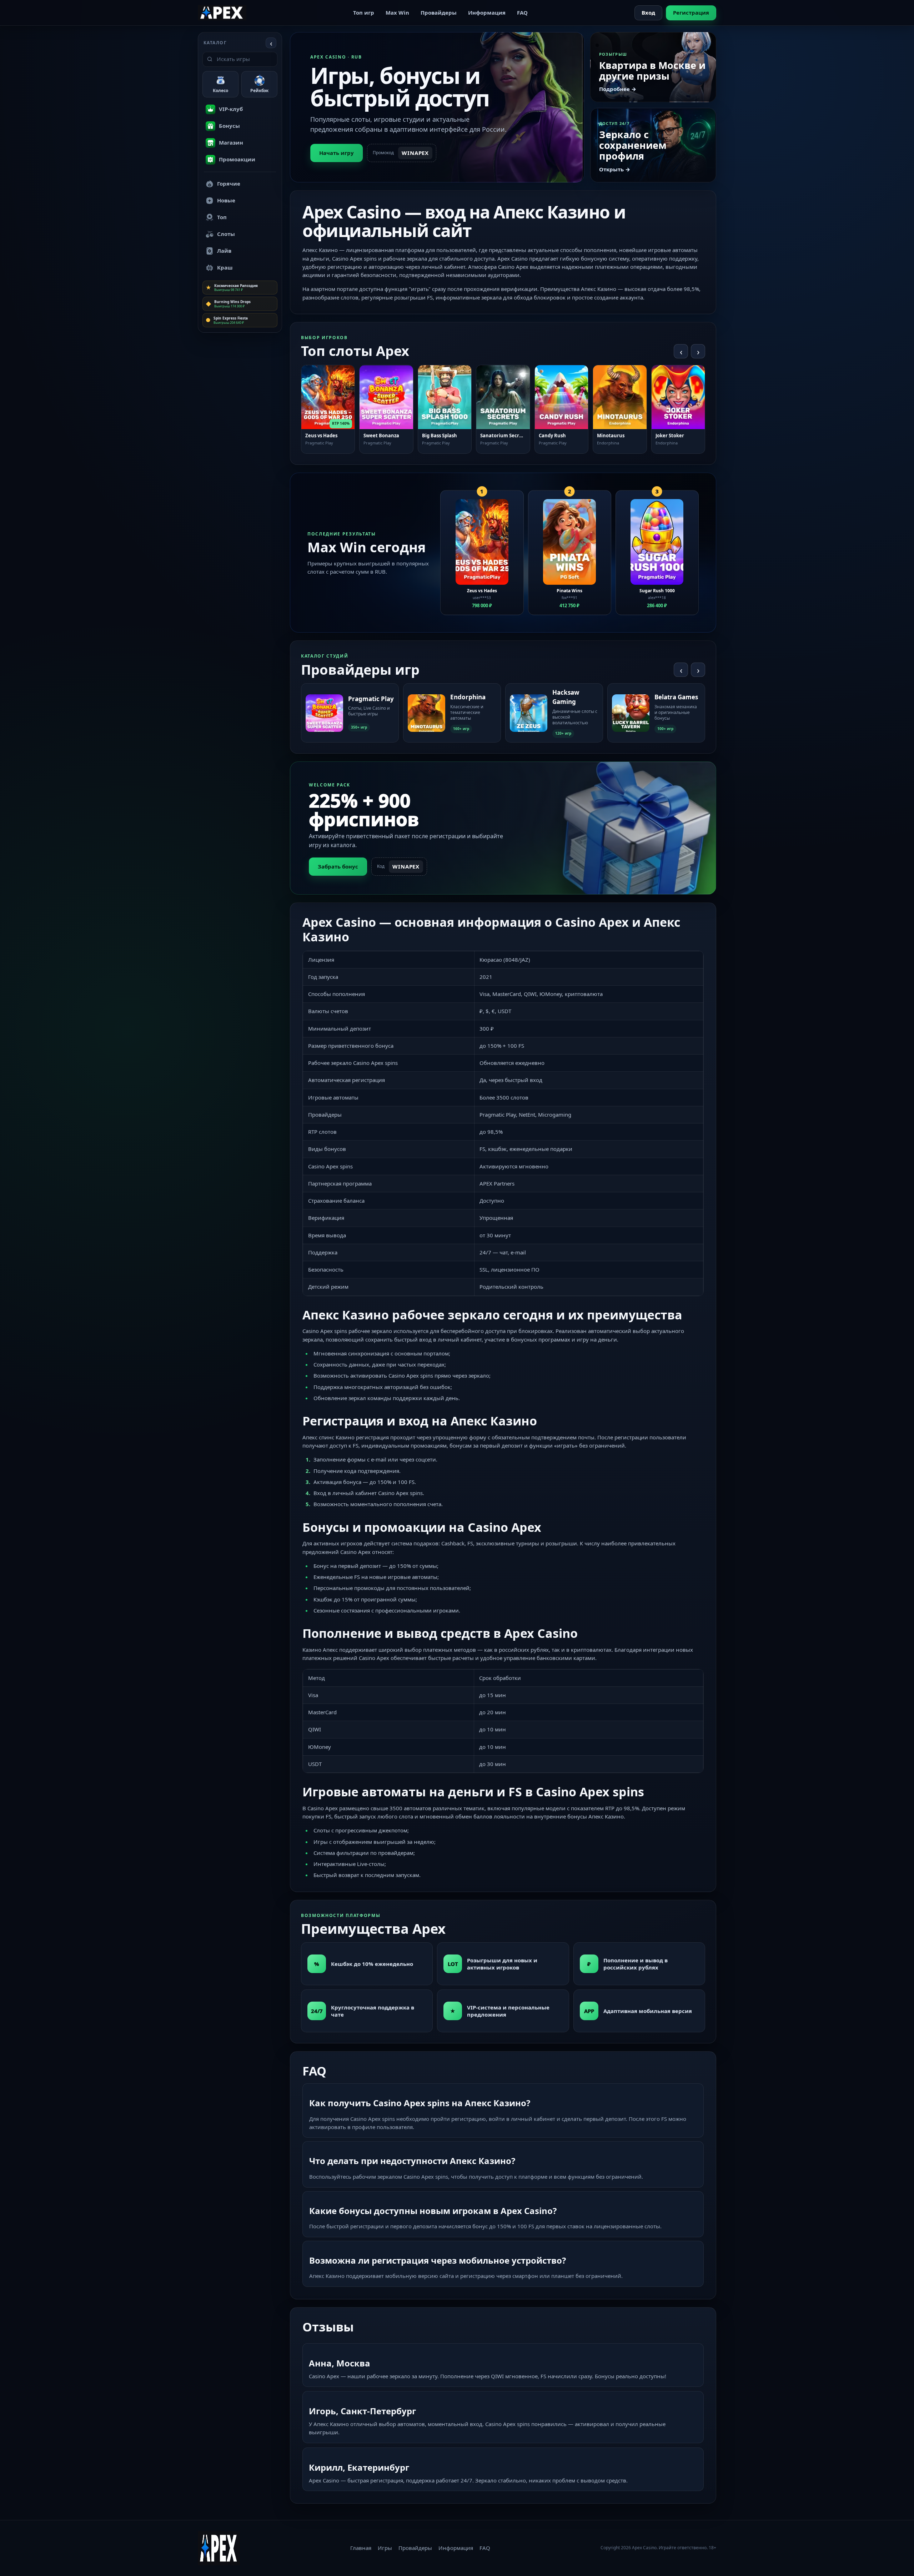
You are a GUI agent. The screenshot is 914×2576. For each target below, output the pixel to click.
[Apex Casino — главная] (222, 12)
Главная (361, 2548)
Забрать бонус (338, 866)
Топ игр (364, 12)
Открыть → (615, 169)
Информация (487, 12)
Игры (385, 2548)
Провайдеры (439, 12)
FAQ (522, 12)
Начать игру (337, 153)
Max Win (397, 12)
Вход (648, 12)
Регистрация (691, 12)
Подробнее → (618, 89)
